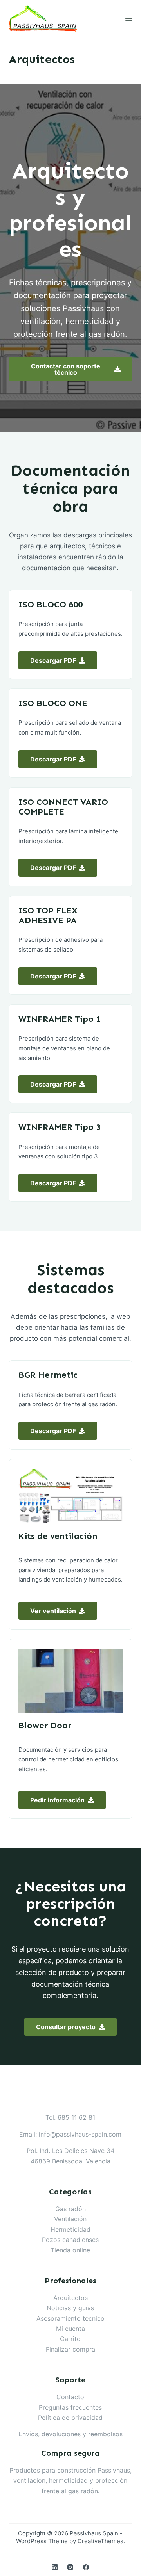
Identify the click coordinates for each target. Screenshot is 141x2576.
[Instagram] (70, 2567)
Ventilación (70, 2219)
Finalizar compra (70, 2349)
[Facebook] (86, 2567)
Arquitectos (70, 2298)
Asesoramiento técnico (70, 2318)
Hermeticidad (70, 2229)
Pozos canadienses (70, 2240)
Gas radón (70, 2209)
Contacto (70, 2397)
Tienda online (70, 2250)
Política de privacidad (70, 2418)
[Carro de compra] (110, 18)
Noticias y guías (70, 2308)
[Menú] (129, 18)
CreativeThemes (100, 2541)
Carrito (70, 2339)
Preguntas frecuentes (70, 2407)
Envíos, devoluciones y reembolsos (70, 2434)
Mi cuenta (70, 2329)
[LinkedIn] (55, 2567)
